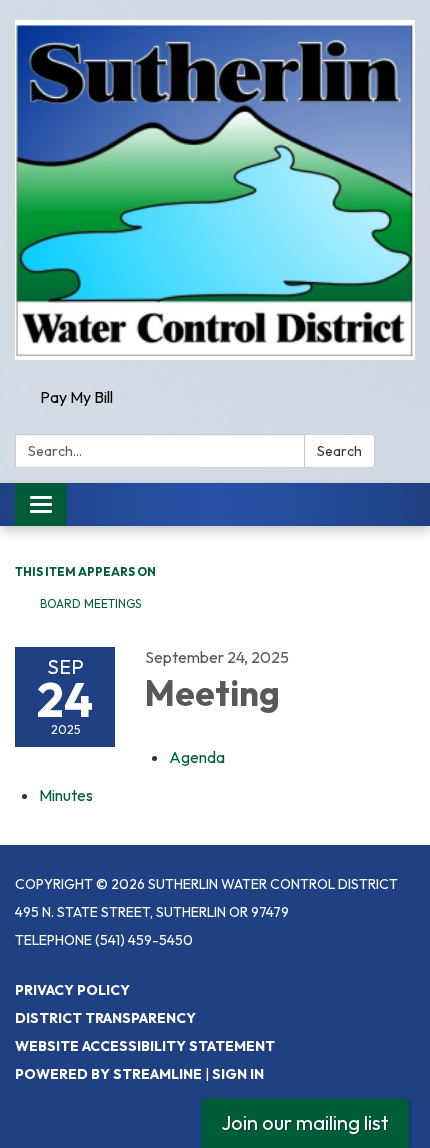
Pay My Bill (76, 397)
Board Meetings (90, 603)
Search (339, 451)
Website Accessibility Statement (145, 1046)
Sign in (238, 1074)
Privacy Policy (72, 990)
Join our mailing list (305, 1122)
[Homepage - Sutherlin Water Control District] (215, 190)
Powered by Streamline (108, 1074)
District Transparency (105, 1018)
